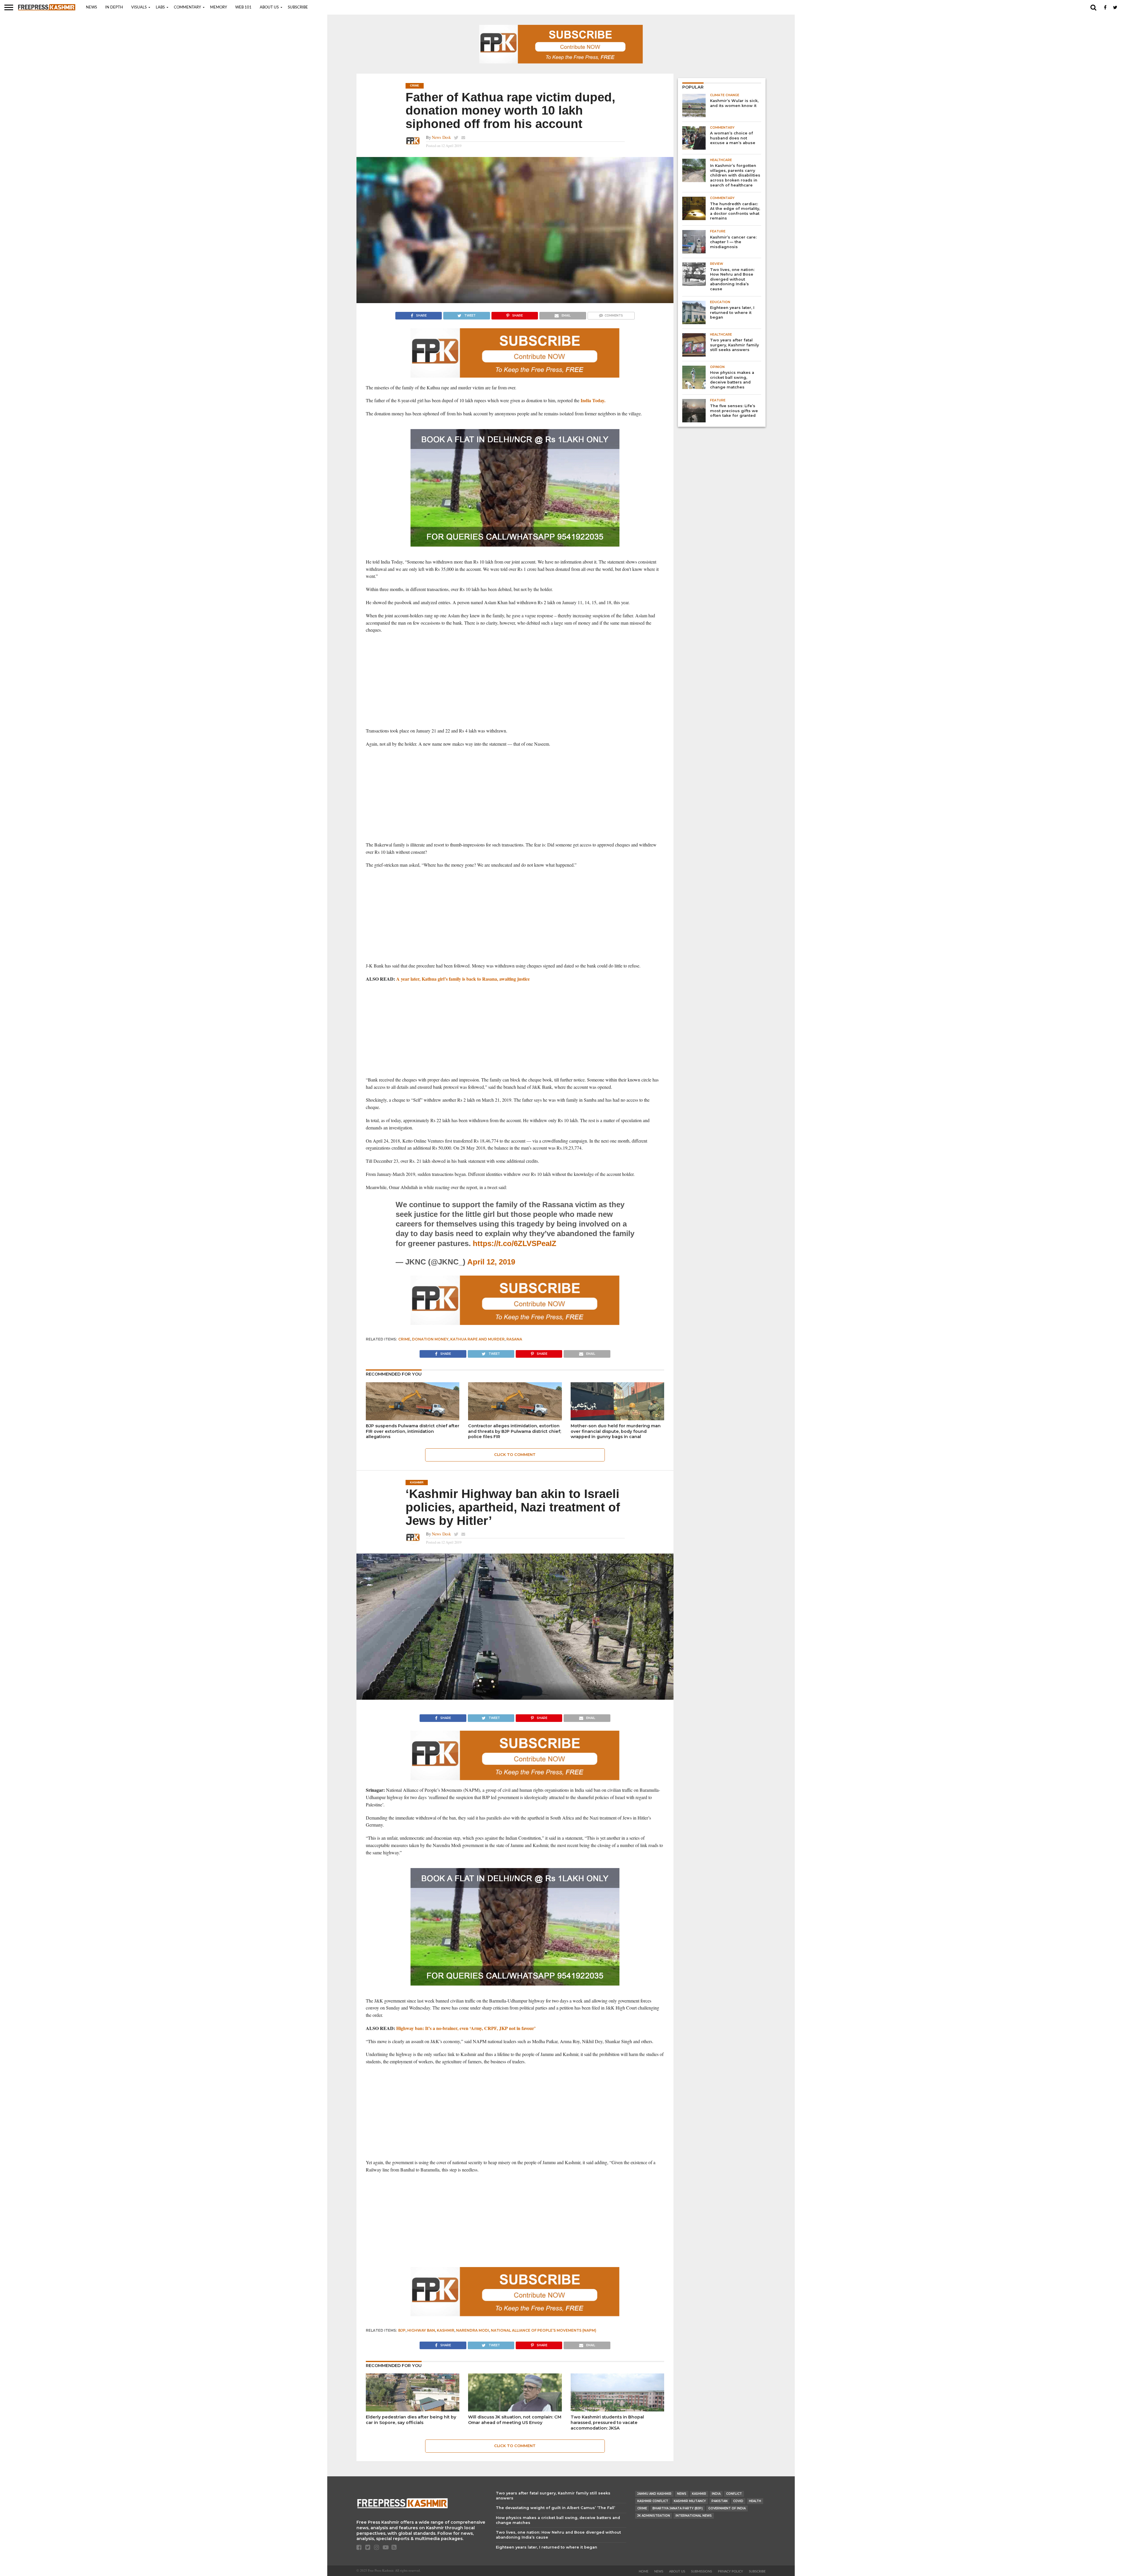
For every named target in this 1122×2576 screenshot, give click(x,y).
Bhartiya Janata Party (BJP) (678, 2508)
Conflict (734, 2494)
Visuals (139, 7)
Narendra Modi (473, 2330)
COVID (738, 2501)
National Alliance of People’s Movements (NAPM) (544, 2330)
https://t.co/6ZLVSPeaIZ (515, 1243)
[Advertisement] (515, 680)
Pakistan (720, 2501)
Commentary (187, 7)
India (716, 2494)
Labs (160, 7)
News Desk (441, 137)
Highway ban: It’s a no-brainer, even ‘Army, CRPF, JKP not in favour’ (466, 2028)
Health (755, 2501)
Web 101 (243, 7)
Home (644, 2571)
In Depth (114, 7)
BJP (402, 2330)
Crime (404, 1339)
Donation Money (430, 1339)
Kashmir (446, 2330)
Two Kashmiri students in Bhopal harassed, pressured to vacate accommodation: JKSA (607, 2422)
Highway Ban (421, 2330)
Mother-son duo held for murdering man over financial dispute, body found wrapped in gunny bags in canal (616, 1431)
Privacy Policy (730, 2571)
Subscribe (298, 7)
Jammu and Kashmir (654, 2494)
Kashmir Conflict (653, 2501)
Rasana (514, 1339)
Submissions (702, 2571)
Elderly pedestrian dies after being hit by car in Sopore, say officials (411, 2420)
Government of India (727, 2508)
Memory (219, 7)
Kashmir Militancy (690, 2501)
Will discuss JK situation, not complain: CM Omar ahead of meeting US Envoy (515, 2420)
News (91, 7)
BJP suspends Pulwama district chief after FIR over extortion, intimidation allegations (413, 1431)
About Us (269, 7)
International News (694, 2516)
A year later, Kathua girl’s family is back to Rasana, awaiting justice (463, 979)
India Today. (593, 400)
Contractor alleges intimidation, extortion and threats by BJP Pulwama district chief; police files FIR (515, 1431)
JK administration (654, 2516)
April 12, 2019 (491, 1262)
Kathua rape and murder (477, 1339)
